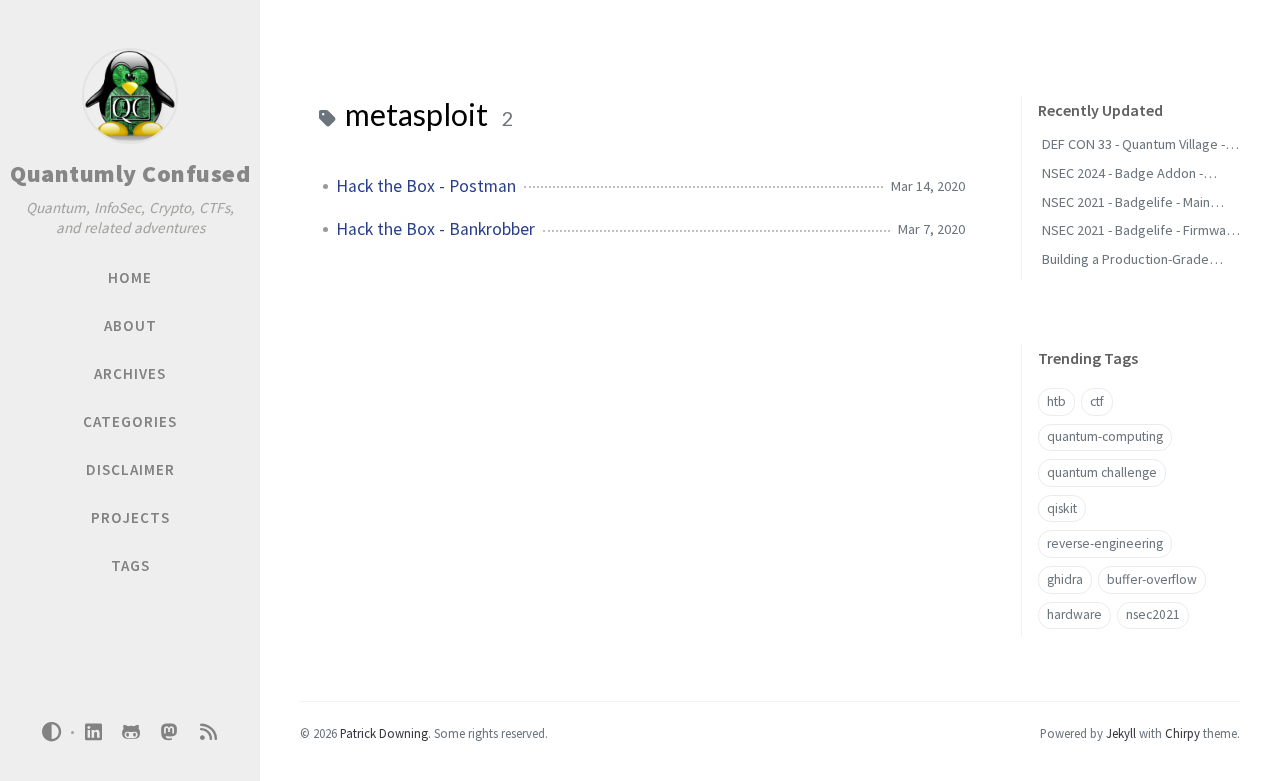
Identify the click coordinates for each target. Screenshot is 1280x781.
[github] (131, 732)
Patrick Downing (384, 733)
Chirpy (1182, 733)
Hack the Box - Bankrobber (435, 229)
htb (1056, 401)
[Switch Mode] (52, 732)
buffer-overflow (1152, 579)
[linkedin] (93, 732)
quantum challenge (1102, 472)
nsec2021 (1153, 614)
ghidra (1065, 579)
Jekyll (1121, 733)
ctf (1097, 401)
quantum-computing (1105, 436)
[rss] (208, 732)
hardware (1074, 614)
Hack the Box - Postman (426, 186)
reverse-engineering (1105, 543)
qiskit (1062, 508)
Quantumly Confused (130, 173)
